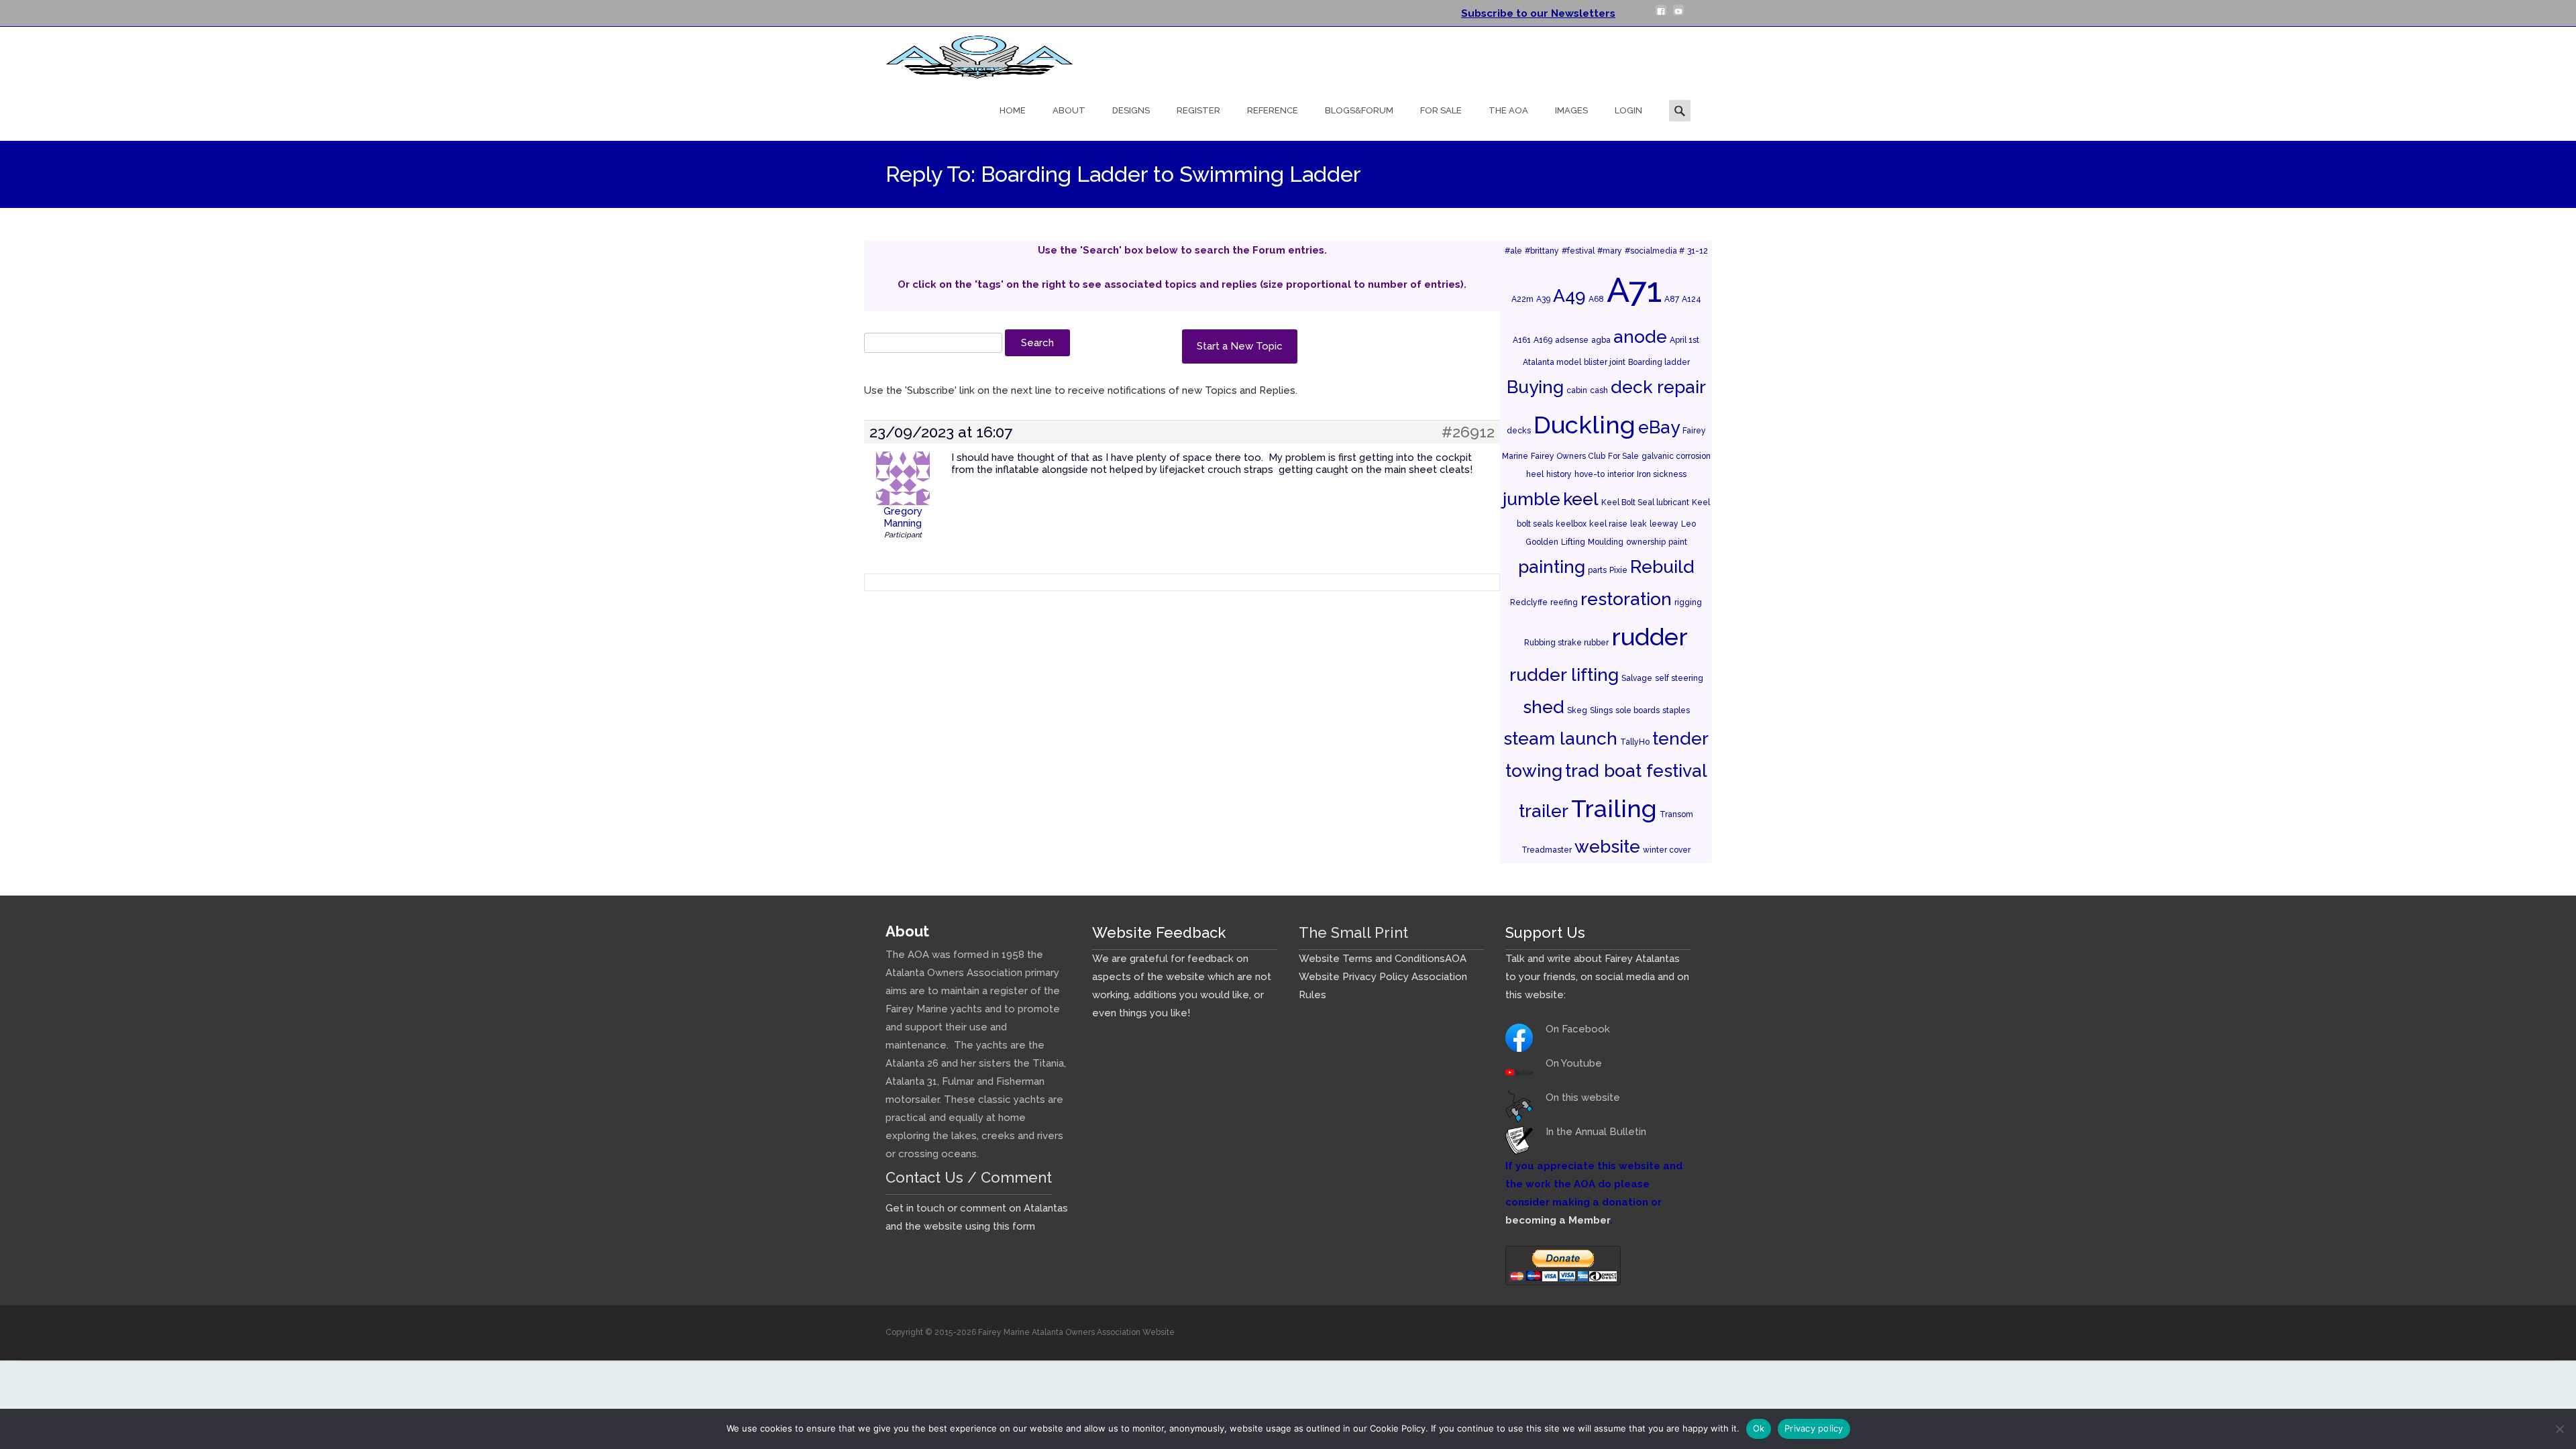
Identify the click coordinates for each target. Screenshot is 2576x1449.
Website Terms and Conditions (1372, 959)
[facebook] (1661, 15)
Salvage (1637, 678)
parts (1597, 570)
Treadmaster (1547, 850)
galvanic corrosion (1676, 456)
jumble (1532, 499)
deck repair (1658, 387)
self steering (1679, 678)
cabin (1577, 390)
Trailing (1614, 808)
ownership (1646, 542)
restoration (1626, 599)
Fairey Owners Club (1568, 456)
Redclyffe (1529, 602)
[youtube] (1678, 15)
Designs (1131, 110)
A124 (1692, 299)
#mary (1610, 251)
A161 (1522, 340)
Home (1013, 110)
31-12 (1698, 251)
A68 (1596, 299)
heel (1535, 474)
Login (1628, 110)
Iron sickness (1662, 474)
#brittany (1542, 251)
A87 (1672, 299)
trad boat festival (1636, 770)
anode (1640, 336)
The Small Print (1353, 932)
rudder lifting (1564, 675)
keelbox (1571, 524)
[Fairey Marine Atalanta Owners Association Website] (969, 54)
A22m (1522, 299)
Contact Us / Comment (969, 1177)
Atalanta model (1552, 362)
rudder (1650, 637)
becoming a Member (1558, 1220)
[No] (2559, 1429)
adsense (1572, 340)
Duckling (1585, 425)
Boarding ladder (1659, 362)
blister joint (1605, 362)
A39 (1543, 299)
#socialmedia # (1655, 251)
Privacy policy (1814, 1428)
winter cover (1667, 850)
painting (1552, 567)
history (1559, 474)
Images (1571, 110)
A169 (1543, 340)
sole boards (1638, 710)
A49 (1569, 296)
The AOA (1508, 110)
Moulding (1606, 542)
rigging (1688, 602)
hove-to (1590, 474)
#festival (1578, 251)
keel (1581, 499)
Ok (1759, 1428)
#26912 (1468, 432)
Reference (1273, 110)
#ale (1513, 251)
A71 (1634, 290)
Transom (1676, 814)
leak (1639, 524)
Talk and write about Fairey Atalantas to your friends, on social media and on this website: (1597, 977)
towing (1534, 770)
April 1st (1684, 340)
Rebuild (1662, 567)
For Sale (1441, 110)
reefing (1564, 602)
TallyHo (1635, 742)
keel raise (1608, 524)
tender (1680, 738)
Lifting (1573, 542)
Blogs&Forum (1359, 110)
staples (1676, 710)
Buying (1535, 387)
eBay (1659, 427)
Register (1198, 110)
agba (1601, 340)
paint (1678, 542)
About (1069, 110)
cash (1599, 390)
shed (1544, 707)
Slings (1601, 710)
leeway (1664, 524)
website (1607, 846)
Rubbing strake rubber (1566, 643)
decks (1519, 431)
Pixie (1618, 570)
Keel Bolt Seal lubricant (1645, 502)
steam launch (1560, 738)
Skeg (1577, 710)
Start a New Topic (1240, 346)
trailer (1544, 811)
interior (1621, 474)
